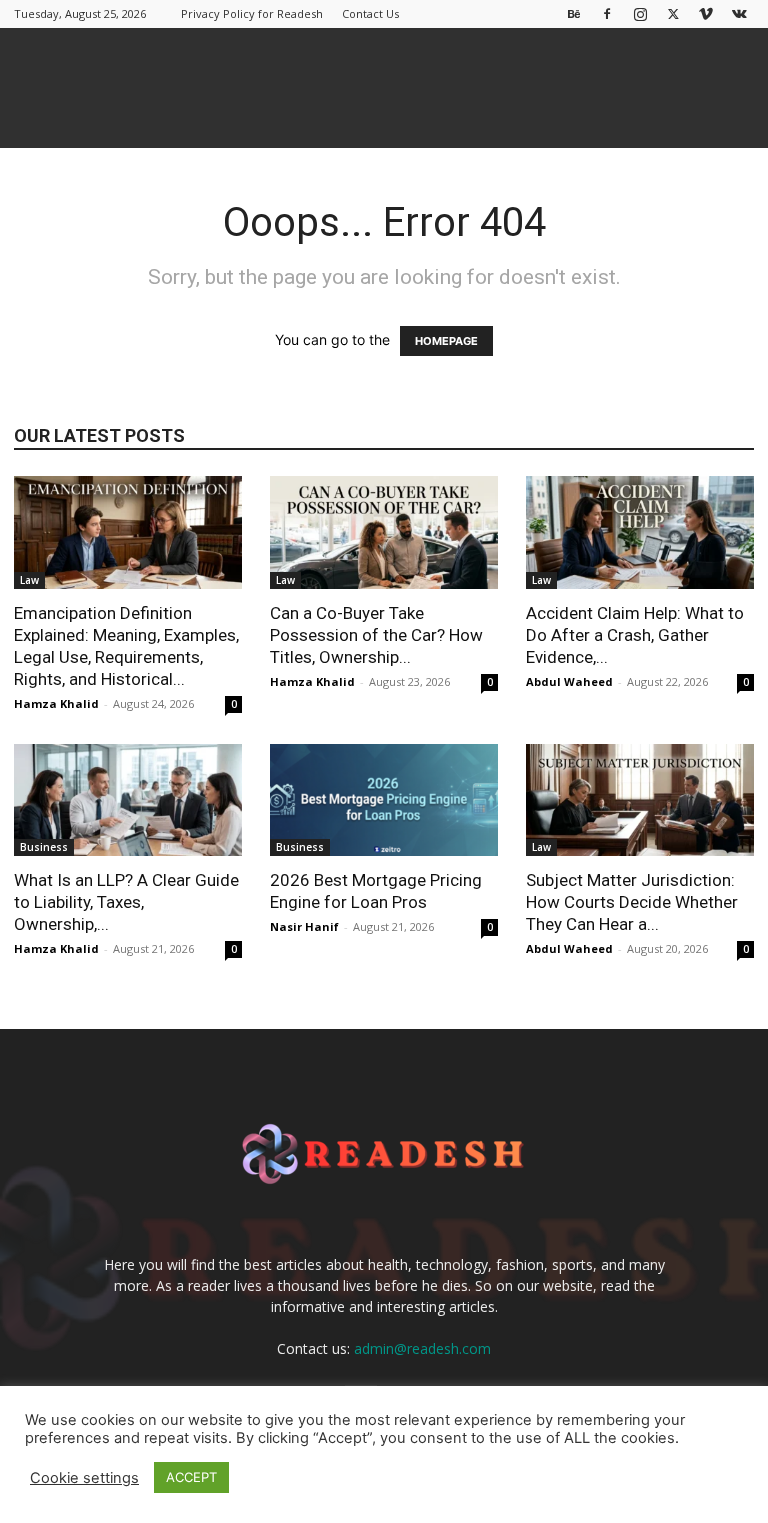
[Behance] (574, 13)
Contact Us (370, 13)
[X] (673, 13)
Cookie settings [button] (84, 1478)
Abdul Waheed (569, 681)
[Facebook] (607, 13)
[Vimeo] (706, 13)
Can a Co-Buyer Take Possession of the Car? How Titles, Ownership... (376, 635)
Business (44, 847)
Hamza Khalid (56, 703)
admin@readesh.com (422, 1348)
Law (29, 580)
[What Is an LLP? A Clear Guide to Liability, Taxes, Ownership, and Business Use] (128, 800)
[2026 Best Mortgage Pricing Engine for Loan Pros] (384, 800)
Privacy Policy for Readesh (252, 13)
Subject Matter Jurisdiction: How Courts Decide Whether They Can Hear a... (632, 902)
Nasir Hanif (304, 926)
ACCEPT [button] (191, 1477)
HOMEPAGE (446, 341)
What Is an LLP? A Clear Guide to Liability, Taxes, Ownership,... (126, 902)
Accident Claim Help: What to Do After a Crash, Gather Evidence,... (635, 635)
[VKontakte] (739, 13)
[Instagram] (640, 13)
